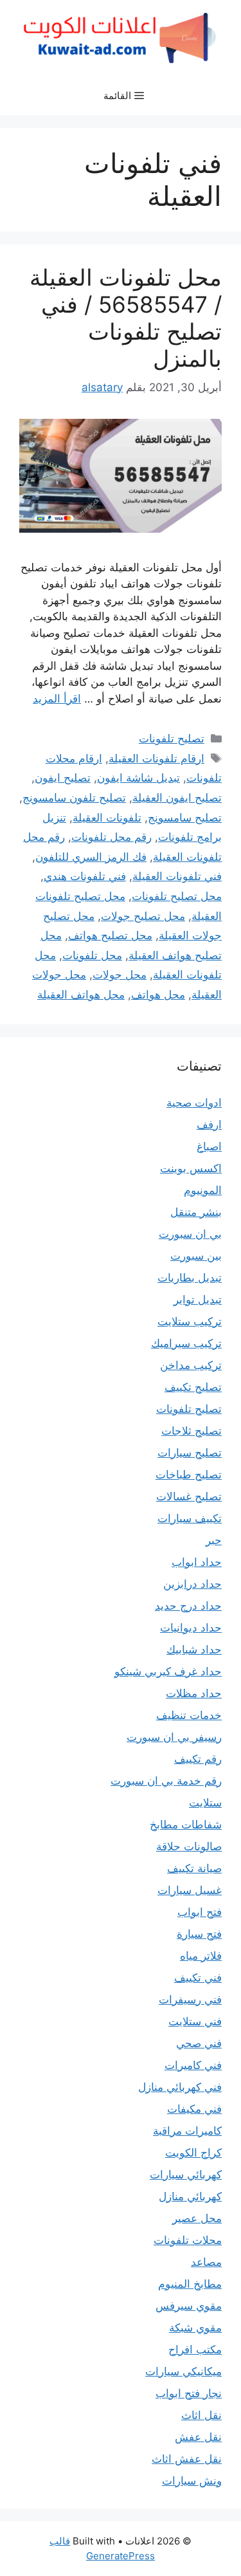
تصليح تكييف (193, 1387)
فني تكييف (198, 1978)
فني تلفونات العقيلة (177, 876)
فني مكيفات (194, 2109)
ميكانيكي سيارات (183, 2371)
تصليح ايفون (63, 778)
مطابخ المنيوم (190, 2284)
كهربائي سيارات (186, 2175)
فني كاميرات (193, 2065)
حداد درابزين (192, 1584)
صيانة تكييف (194, 1868)
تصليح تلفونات (172, 739)
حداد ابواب (197, 1562)
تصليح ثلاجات (192, 1431)
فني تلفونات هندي (85, 876)
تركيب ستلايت (190, 1321)
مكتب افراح (195, 2350)
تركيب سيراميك (186, 1343)
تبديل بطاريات (190, 1278)
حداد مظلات (194, 1693)
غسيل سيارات (190, 1890)
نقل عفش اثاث (187, 2459)
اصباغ (209, 1146)
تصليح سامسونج (185, 818)
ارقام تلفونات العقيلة (156, 759)
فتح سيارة (199, 1934)
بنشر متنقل (196, 1212)
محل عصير (197, 2218)
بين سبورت (196, 1256)
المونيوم (203, 1190)
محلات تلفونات (188, 2240)
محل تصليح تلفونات (177, 896)
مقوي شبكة (195, 2328)
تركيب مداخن (191, 1365)
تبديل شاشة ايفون (138, 778)
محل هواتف (158, 995)
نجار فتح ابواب (189, 2393)
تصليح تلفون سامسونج (74, 798)
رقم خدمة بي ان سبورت (166, 1781)
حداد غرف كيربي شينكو (168, 1671)
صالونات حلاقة (189, 1846)
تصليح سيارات (190, 1453)
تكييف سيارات (190, 1518)
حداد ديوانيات (191, 1628)
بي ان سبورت (190, 1234)
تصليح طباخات (189, 1475)
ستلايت (205, 1803)
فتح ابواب (200, 1912)
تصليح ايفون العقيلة (177, 798)
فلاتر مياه (201, 1956)
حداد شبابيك (194, 1650)
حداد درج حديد (188, 1606)
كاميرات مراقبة (187, 2131)
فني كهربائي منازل (180, 2087)
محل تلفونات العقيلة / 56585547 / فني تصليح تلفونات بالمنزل (126, 318)
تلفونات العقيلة (107, 818)
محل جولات (120, 975)
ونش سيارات (192, 2481)
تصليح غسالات (189, 1496)
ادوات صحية (194, 1103)
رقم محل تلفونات (112, 837)
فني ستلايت (195, 2021)
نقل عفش (198, 2437)
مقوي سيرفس (189, 2306)
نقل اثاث (201, 2415)
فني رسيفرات (190, 2000)
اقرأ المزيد (57, 699)
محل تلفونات (92, 955)
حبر (214, 1540)
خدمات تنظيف (189, 1715)
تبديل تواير (198, 1300)
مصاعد (206, 2262)
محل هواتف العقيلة (81, 995)
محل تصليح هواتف (110, 935)
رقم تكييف (198, 1759)
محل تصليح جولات (143, 916)
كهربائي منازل (190, 2196)
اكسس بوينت (191, 1168)
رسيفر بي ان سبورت (174, 1737)
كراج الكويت (193, 2153)
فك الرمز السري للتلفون (91, 857)
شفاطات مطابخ (186, 1825)
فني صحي (199, 2043)
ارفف (209, 1125)
